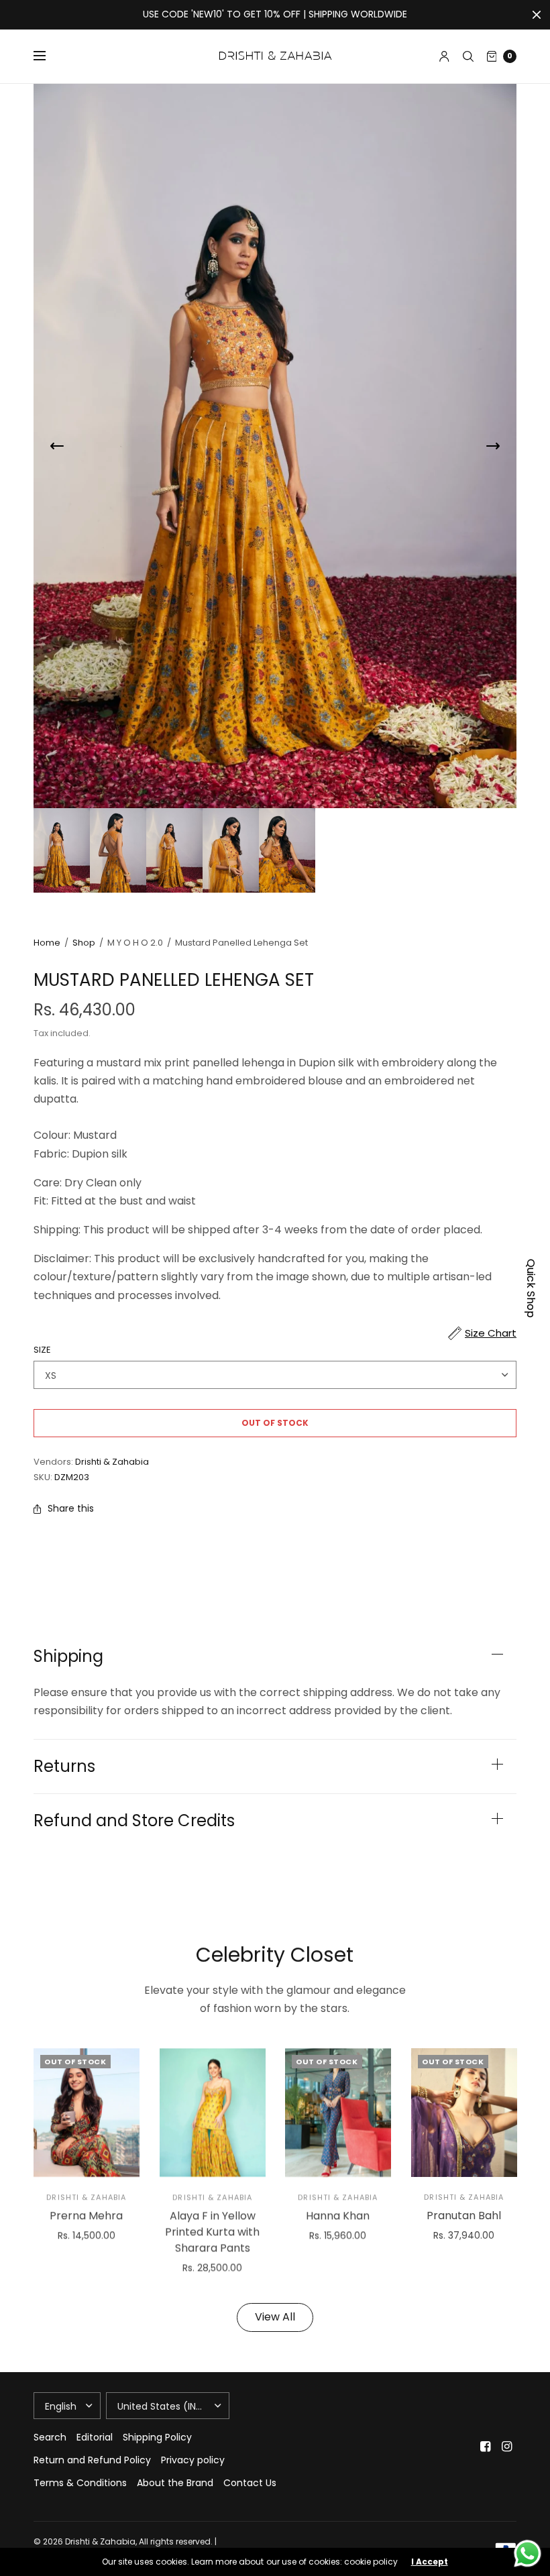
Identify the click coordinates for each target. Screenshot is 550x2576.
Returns (64, 1767)
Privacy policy (193, 2460)
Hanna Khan (338, 2216)
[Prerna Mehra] (87, 2113)
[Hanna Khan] (338, 2113)
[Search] (468, 56)
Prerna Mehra (86, 2216)
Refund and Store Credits (134, 1821)
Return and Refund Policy (92, 2460)
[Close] (537, 15)
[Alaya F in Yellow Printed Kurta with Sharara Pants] (213, 2113)
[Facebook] (486, 2447)
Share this (71, 1508)
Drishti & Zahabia (112, 1462)
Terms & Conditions (80, 2483)
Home (47, 943)
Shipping (68, 1657)
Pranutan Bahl (464, 2216)
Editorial (95, 2437)
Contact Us (250, 2483)
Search (50, 2437)
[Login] (444, 56)
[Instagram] (507, 2447)
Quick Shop (531, 1288)
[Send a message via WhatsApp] (528, 2554)
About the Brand (175, 2483)
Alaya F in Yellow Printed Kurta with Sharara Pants (212, 2232)
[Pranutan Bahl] (464, 2113)
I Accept (430, 2562)
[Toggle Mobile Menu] (48, 56)
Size (42, 1350)
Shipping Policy (157, 2437)
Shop (84, 943)
